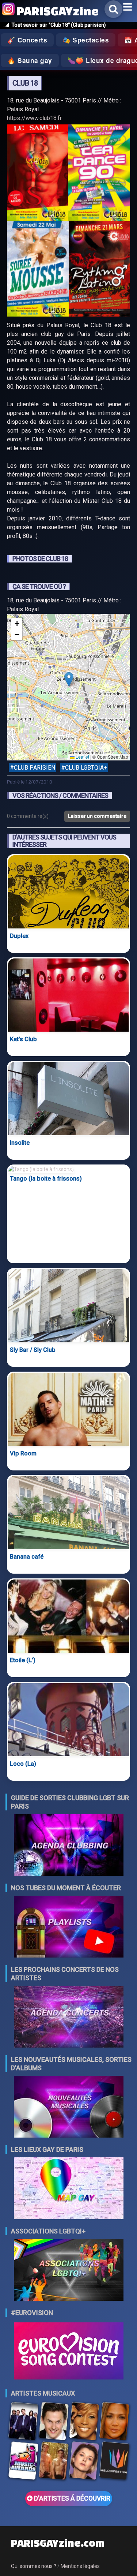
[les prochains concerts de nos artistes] (69, 2017)
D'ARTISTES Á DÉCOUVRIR (71, 2498)
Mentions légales (80, 2566)
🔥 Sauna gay (30, 60)
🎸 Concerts (27, 40)
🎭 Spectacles (86, 40)
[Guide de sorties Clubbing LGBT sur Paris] (69, 1846)
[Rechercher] (113, 9)
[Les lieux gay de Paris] (69, 2189)
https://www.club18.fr (34, 118)
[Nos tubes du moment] (69, 1927)
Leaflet (82, 757)
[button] (69, 679)
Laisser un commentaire (97, 816)
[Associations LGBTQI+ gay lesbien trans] (69, 2271)
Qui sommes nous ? (34, 2566)
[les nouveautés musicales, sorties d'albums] (69, 2107)
